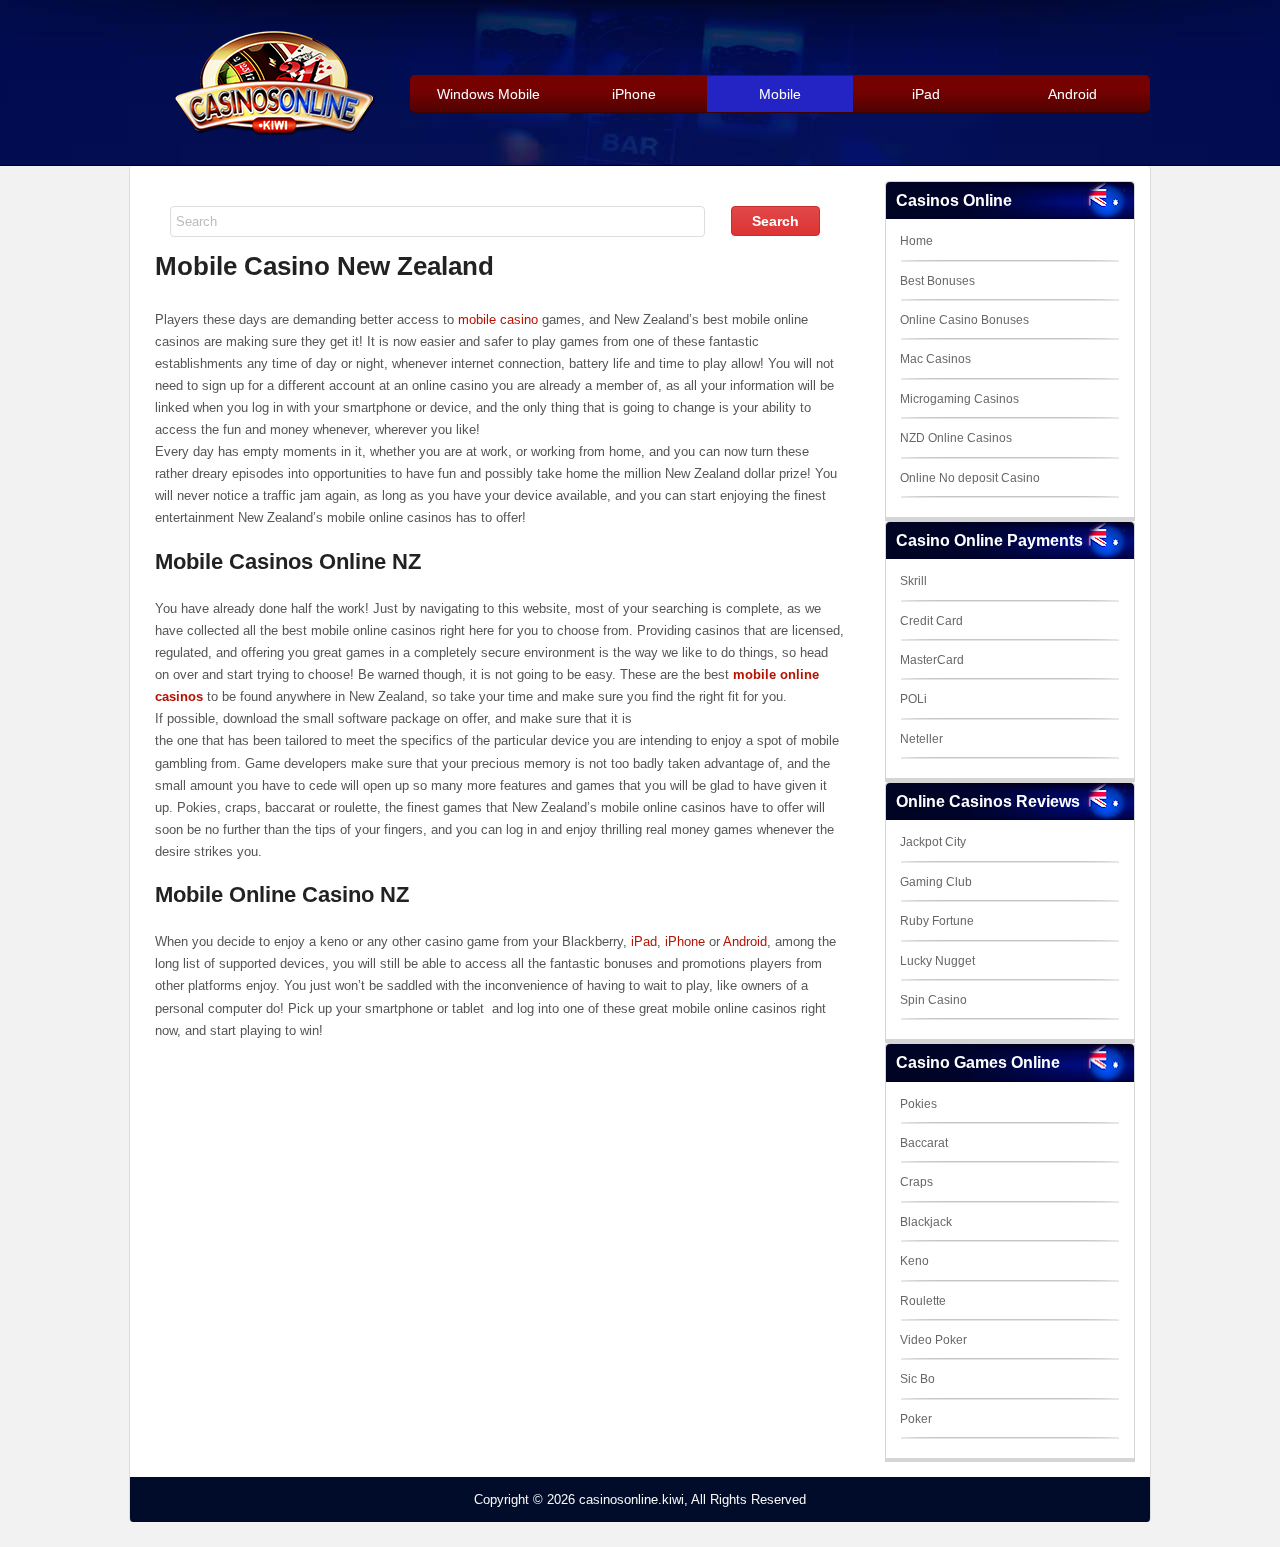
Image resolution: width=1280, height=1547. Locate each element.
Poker (916, 1419)
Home (916, 241)
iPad (644, 941)
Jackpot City (933, 842)
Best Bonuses (937, 281)
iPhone (685, 941)
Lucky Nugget (937, 961)
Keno (914, 1261)
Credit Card (931, 621)
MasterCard (932, 660)
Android (745, 941)
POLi (913, 699)
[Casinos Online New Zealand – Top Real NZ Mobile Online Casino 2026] (271, 131)
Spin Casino (933, 1000)
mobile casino (498, 319)
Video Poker (933, 1340)
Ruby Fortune (937, 921)
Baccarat (924, 1143)
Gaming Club (936, 882)
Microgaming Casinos (959, 399)
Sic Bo (917, 1379)
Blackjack (926, 1222)
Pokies (918, 1104)
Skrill (913, 581)
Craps (916, 1182)
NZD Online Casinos (956, 438)
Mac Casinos (935, 359)
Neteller (921, 739)
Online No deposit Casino (970, 478)
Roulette (923, 1301)
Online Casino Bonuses (964, 320)
